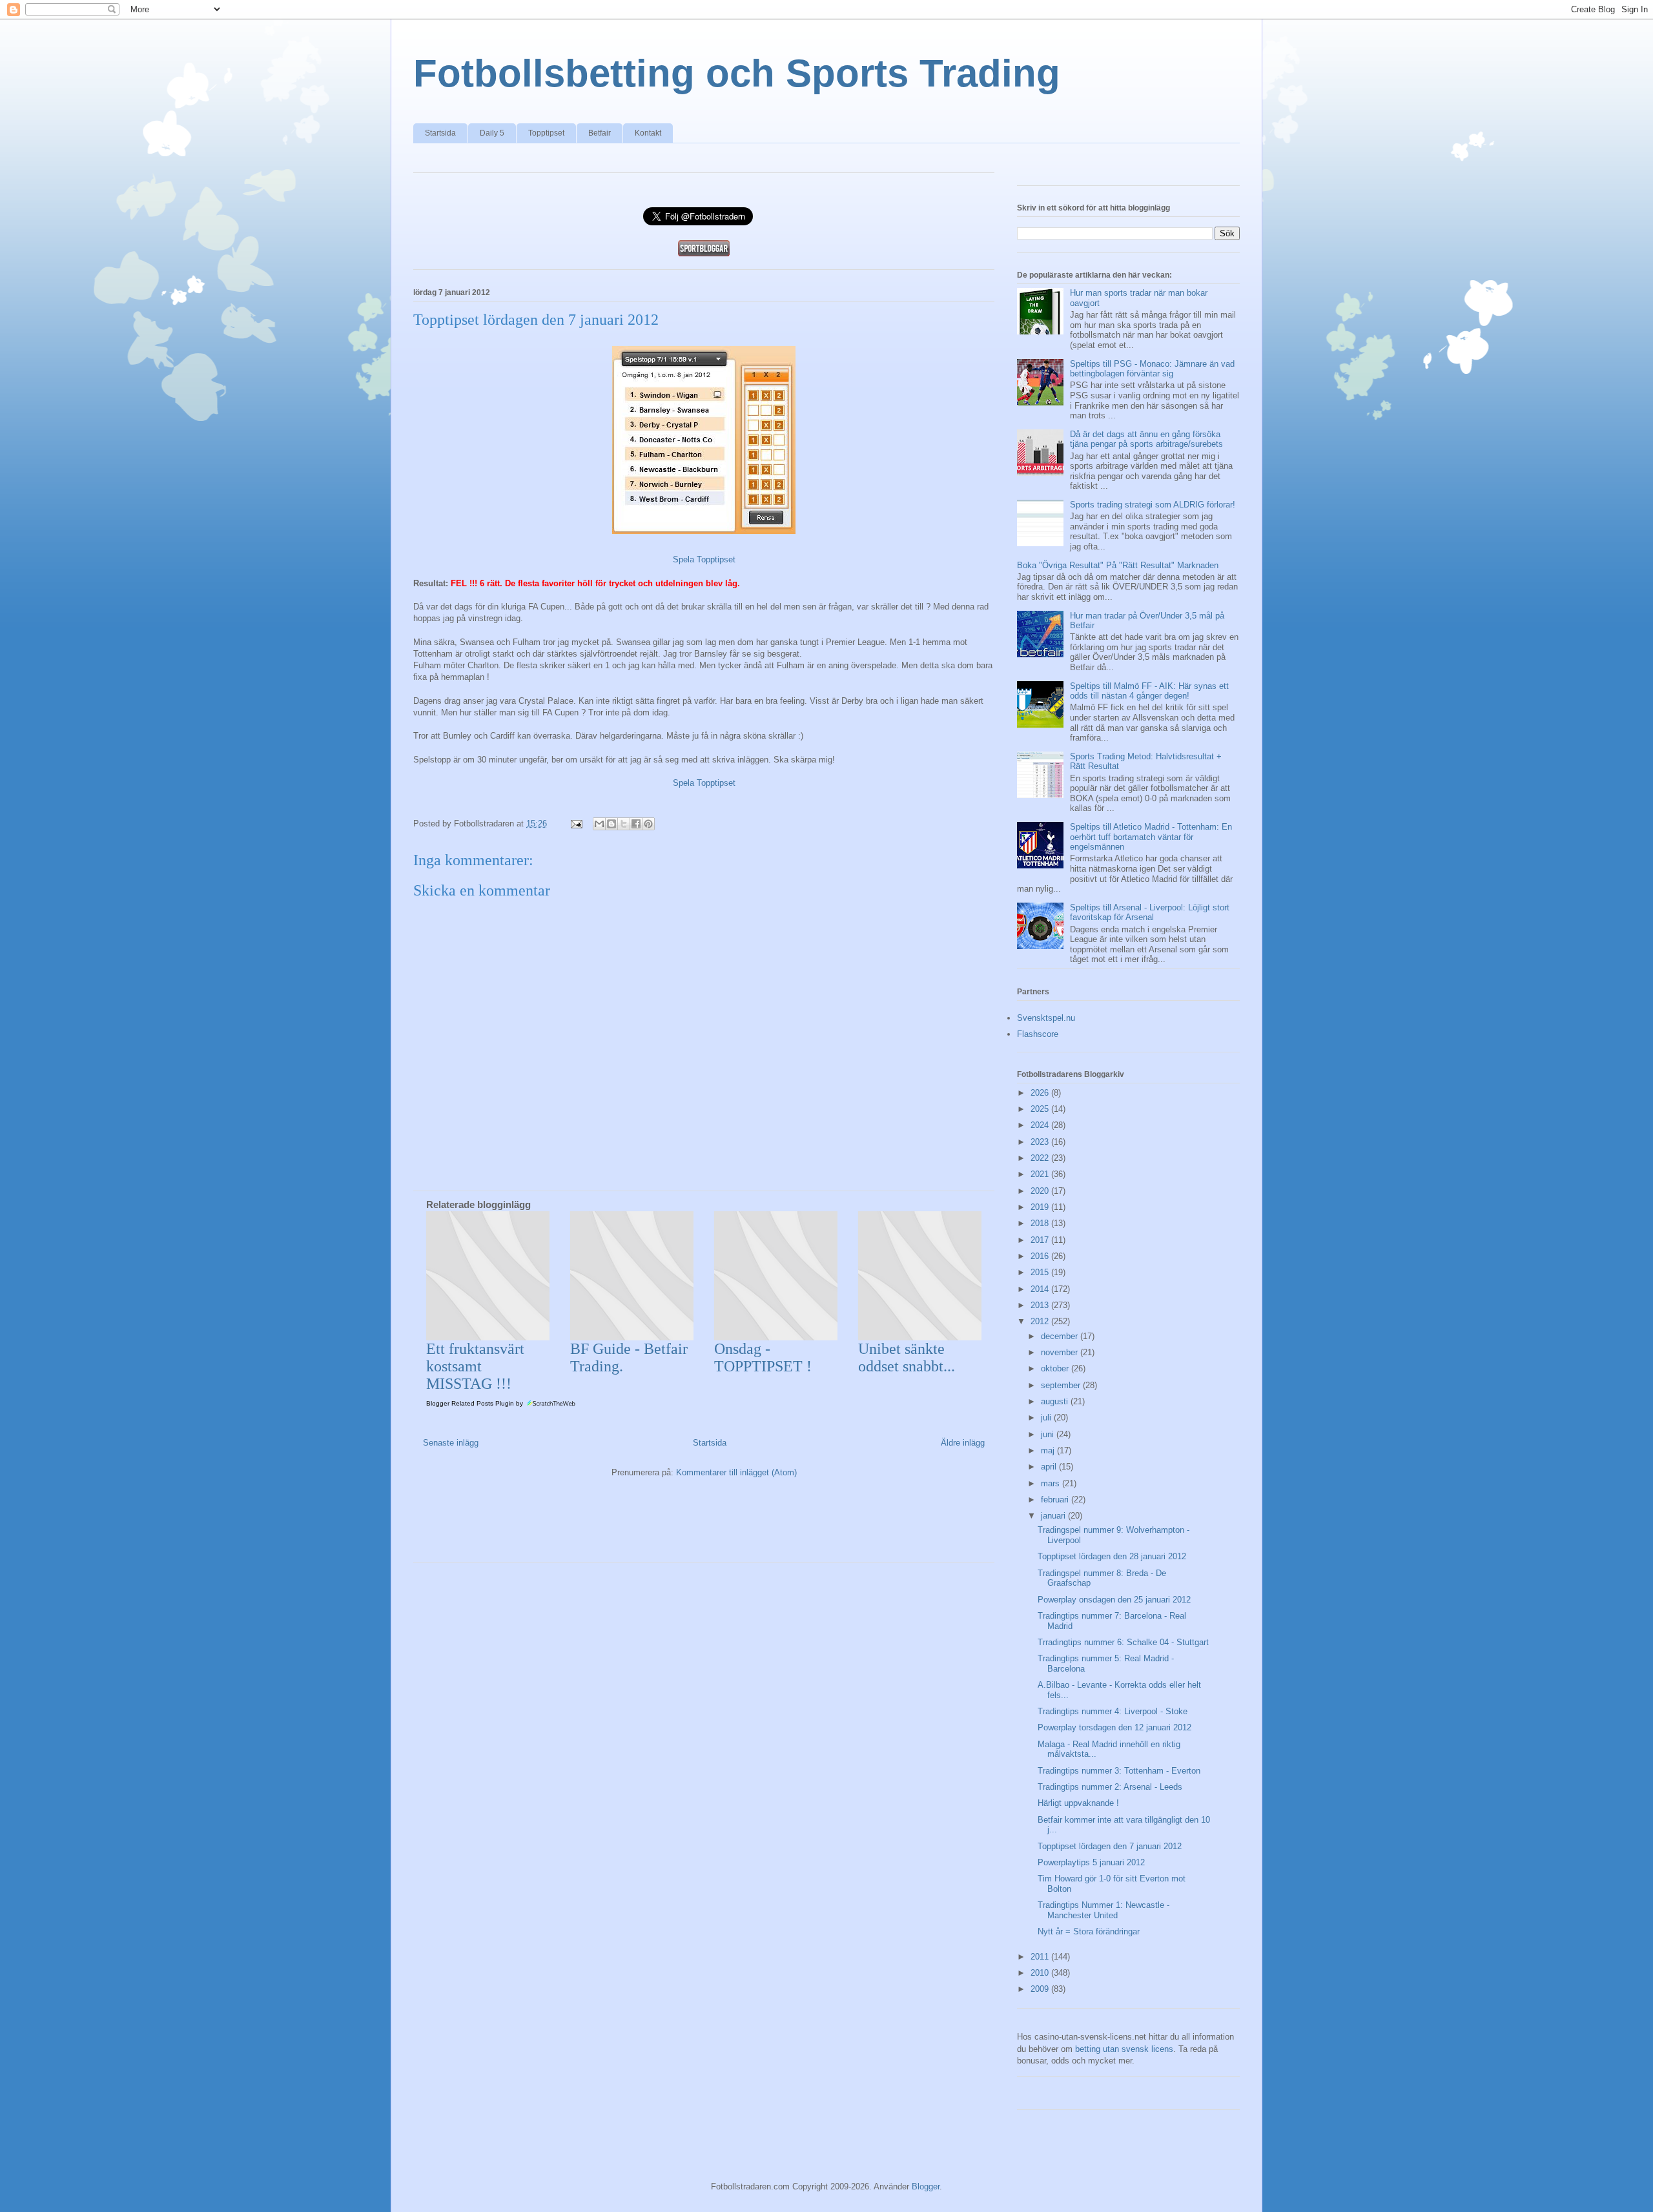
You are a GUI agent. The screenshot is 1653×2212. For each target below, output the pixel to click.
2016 (1041, 1256)
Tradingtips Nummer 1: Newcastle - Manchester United (1104, 1910)
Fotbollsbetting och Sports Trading (737, 73)
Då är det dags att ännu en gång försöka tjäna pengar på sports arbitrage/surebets (1146, 439)
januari (1054, 1516)
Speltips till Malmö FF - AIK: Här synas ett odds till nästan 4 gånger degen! (1149, 691)
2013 (1041, 1305)
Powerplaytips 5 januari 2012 (1091, 1862)
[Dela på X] (624, 824)
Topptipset (546, 133)
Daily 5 (492, 133)
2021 (1041, 1174)
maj (1049, 1450)
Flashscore (1038, 1034)
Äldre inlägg (963, 1443)
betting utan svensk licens (1124, 2049)
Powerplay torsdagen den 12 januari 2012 (1114, 1727)
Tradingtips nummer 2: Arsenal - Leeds (1110, 1787)
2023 (1041, 1142)
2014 (1041, 1289)
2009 (1041, 1989)
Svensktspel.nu (1046, 1018)
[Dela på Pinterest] (648, 824)
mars (1052, 1483)
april (1050, 1467)
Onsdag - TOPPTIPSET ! (763, 1357)
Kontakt (648, 133)
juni (1049, 1434)
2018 (1041, 1223)
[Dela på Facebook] (636, 824)
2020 (1041, 1191)
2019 (1041, 1207)
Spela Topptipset (704, 559)
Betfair (600, 133)
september (1062, 1385)
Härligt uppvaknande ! (1078, 1803)
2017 (1041, 1240)
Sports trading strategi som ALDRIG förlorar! (1153, 505)
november (1061, 1352)
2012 (1041, 1321)
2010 (1041, 1973)
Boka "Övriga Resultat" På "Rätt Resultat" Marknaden (1118, 565)
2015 (1041, 1272)
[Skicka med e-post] (599, 824)
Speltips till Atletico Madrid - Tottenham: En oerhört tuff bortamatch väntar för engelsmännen (1151, 837)
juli (1047, 1418)
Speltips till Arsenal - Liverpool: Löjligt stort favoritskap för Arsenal (1150, 913)
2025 (1041, 1109)
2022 (1041, 1158)
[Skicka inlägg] (576, 824)
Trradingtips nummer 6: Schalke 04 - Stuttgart (1123, 1642)
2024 (1041, 1125)
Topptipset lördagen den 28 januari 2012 (1112, 1556)
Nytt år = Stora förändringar (1089, 1931)
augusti (1056, 1401)
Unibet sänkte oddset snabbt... (907, 1357)
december (1061, 1336)
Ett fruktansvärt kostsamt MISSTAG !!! (475, 1366)
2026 (1041, 1093)
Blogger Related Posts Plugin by (476, 1403)
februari (1056, 1500)
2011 (1041, 1957)
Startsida (440, 133)
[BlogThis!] (611, 824)
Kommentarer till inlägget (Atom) (736, 1472)
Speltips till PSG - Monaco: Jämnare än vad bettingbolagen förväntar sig (1152, 369)
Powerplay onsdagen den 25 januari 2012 (1114, 1600)
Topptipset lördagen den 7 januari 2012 (1110, 1846)
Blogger (926, 2186)
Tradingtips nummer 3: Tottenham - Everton (1119, 1771)
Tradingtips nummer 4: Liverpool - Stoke (1113, 1711)
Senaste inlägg (451, 1443)
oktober (1056, 1368)
